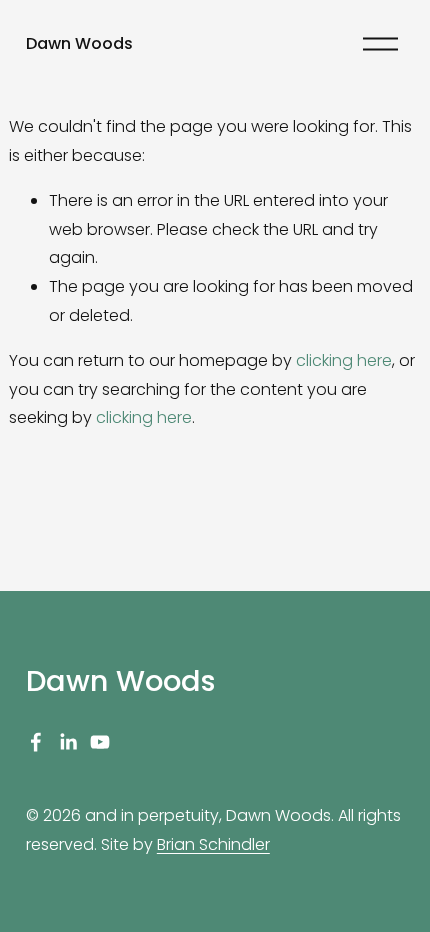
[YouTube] (100, 742)
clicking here (344, 360)
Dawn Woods (79, 43)
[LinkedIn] (68, 742)
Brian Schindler (213, 844)
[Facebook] (36, 742)
